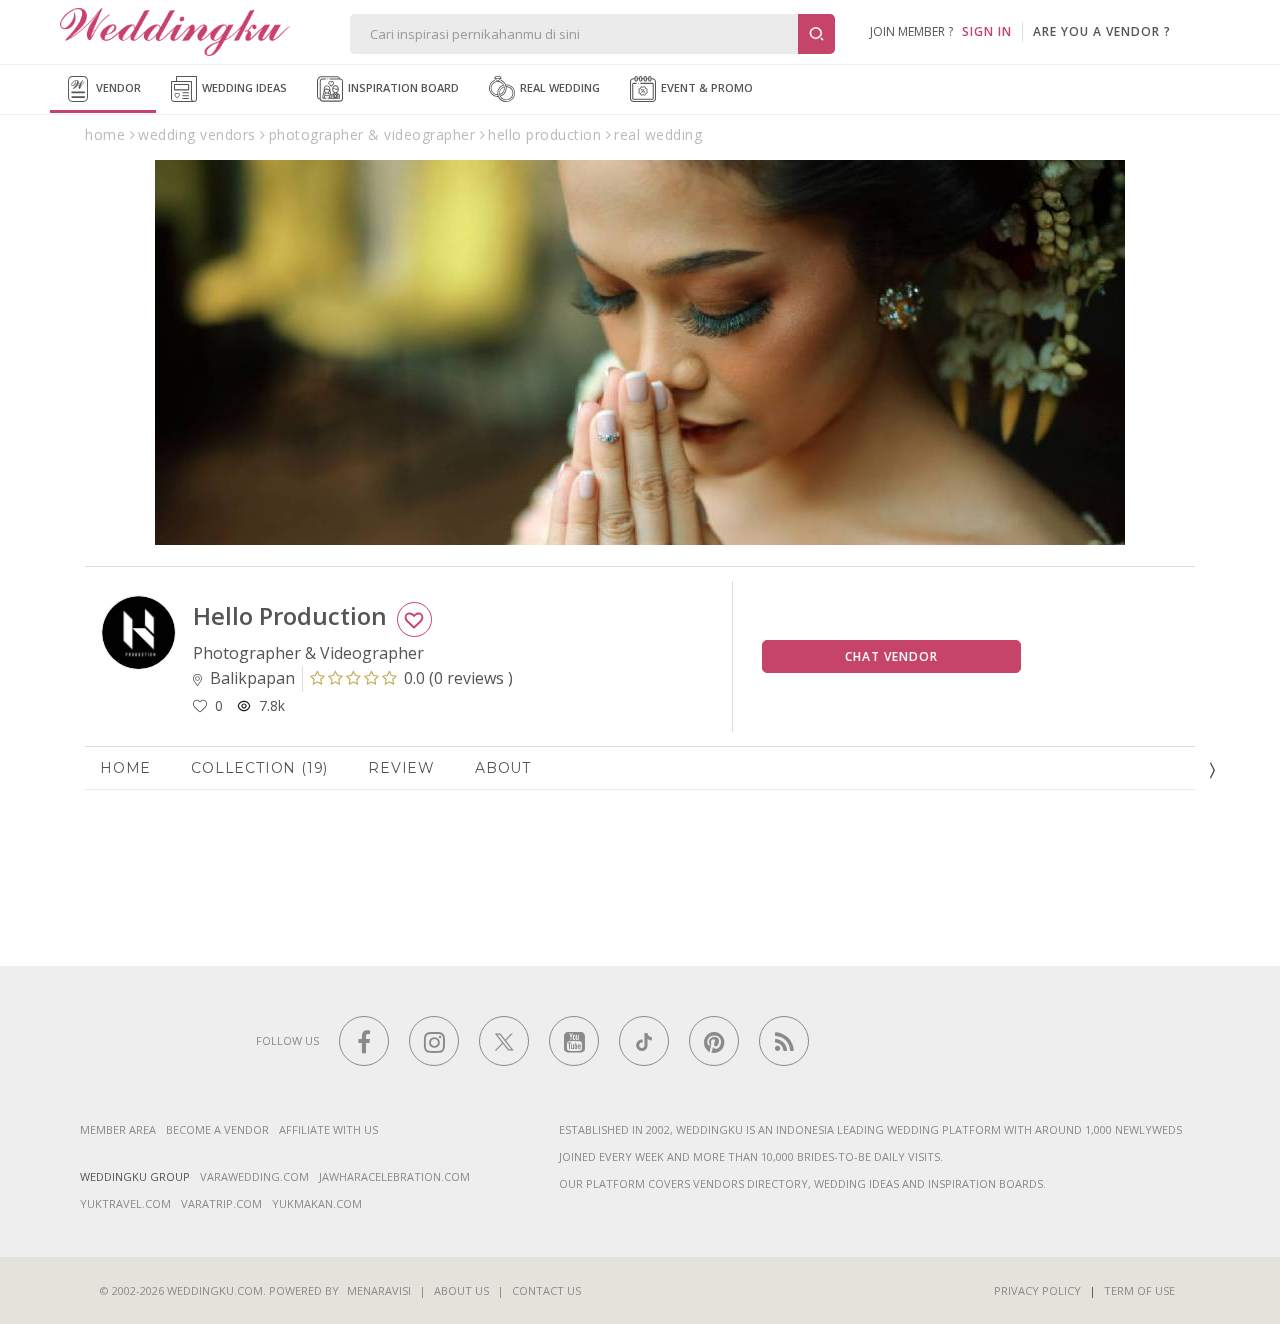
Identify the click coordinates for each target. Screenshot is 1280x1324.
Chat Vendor (891, 656)
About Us (461, 1290)
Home (125, 768)
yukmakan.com (317, 1203)
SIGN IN (987, 31)
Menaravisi (379, 1290)
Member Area (118, 1129)
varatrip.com (221, 1203)
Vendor (117, 87)
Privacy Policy (1037, 1290)
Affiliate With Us (328, 1129)
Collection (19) (259, 768)
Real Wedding (558, 87)
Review (401, 768)
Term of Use (1139, 1290)
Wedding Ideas (243, 87)
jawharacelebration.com (394, 1176)
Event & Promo (705, 87)
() (458, 678)
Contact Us (546, 1290)
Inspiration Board (402, 87)
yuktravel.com (125, 1203)
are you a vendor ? (1102, 31)
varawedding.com (254, 1176)
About (503, 768)
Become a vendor (217, 1129)
